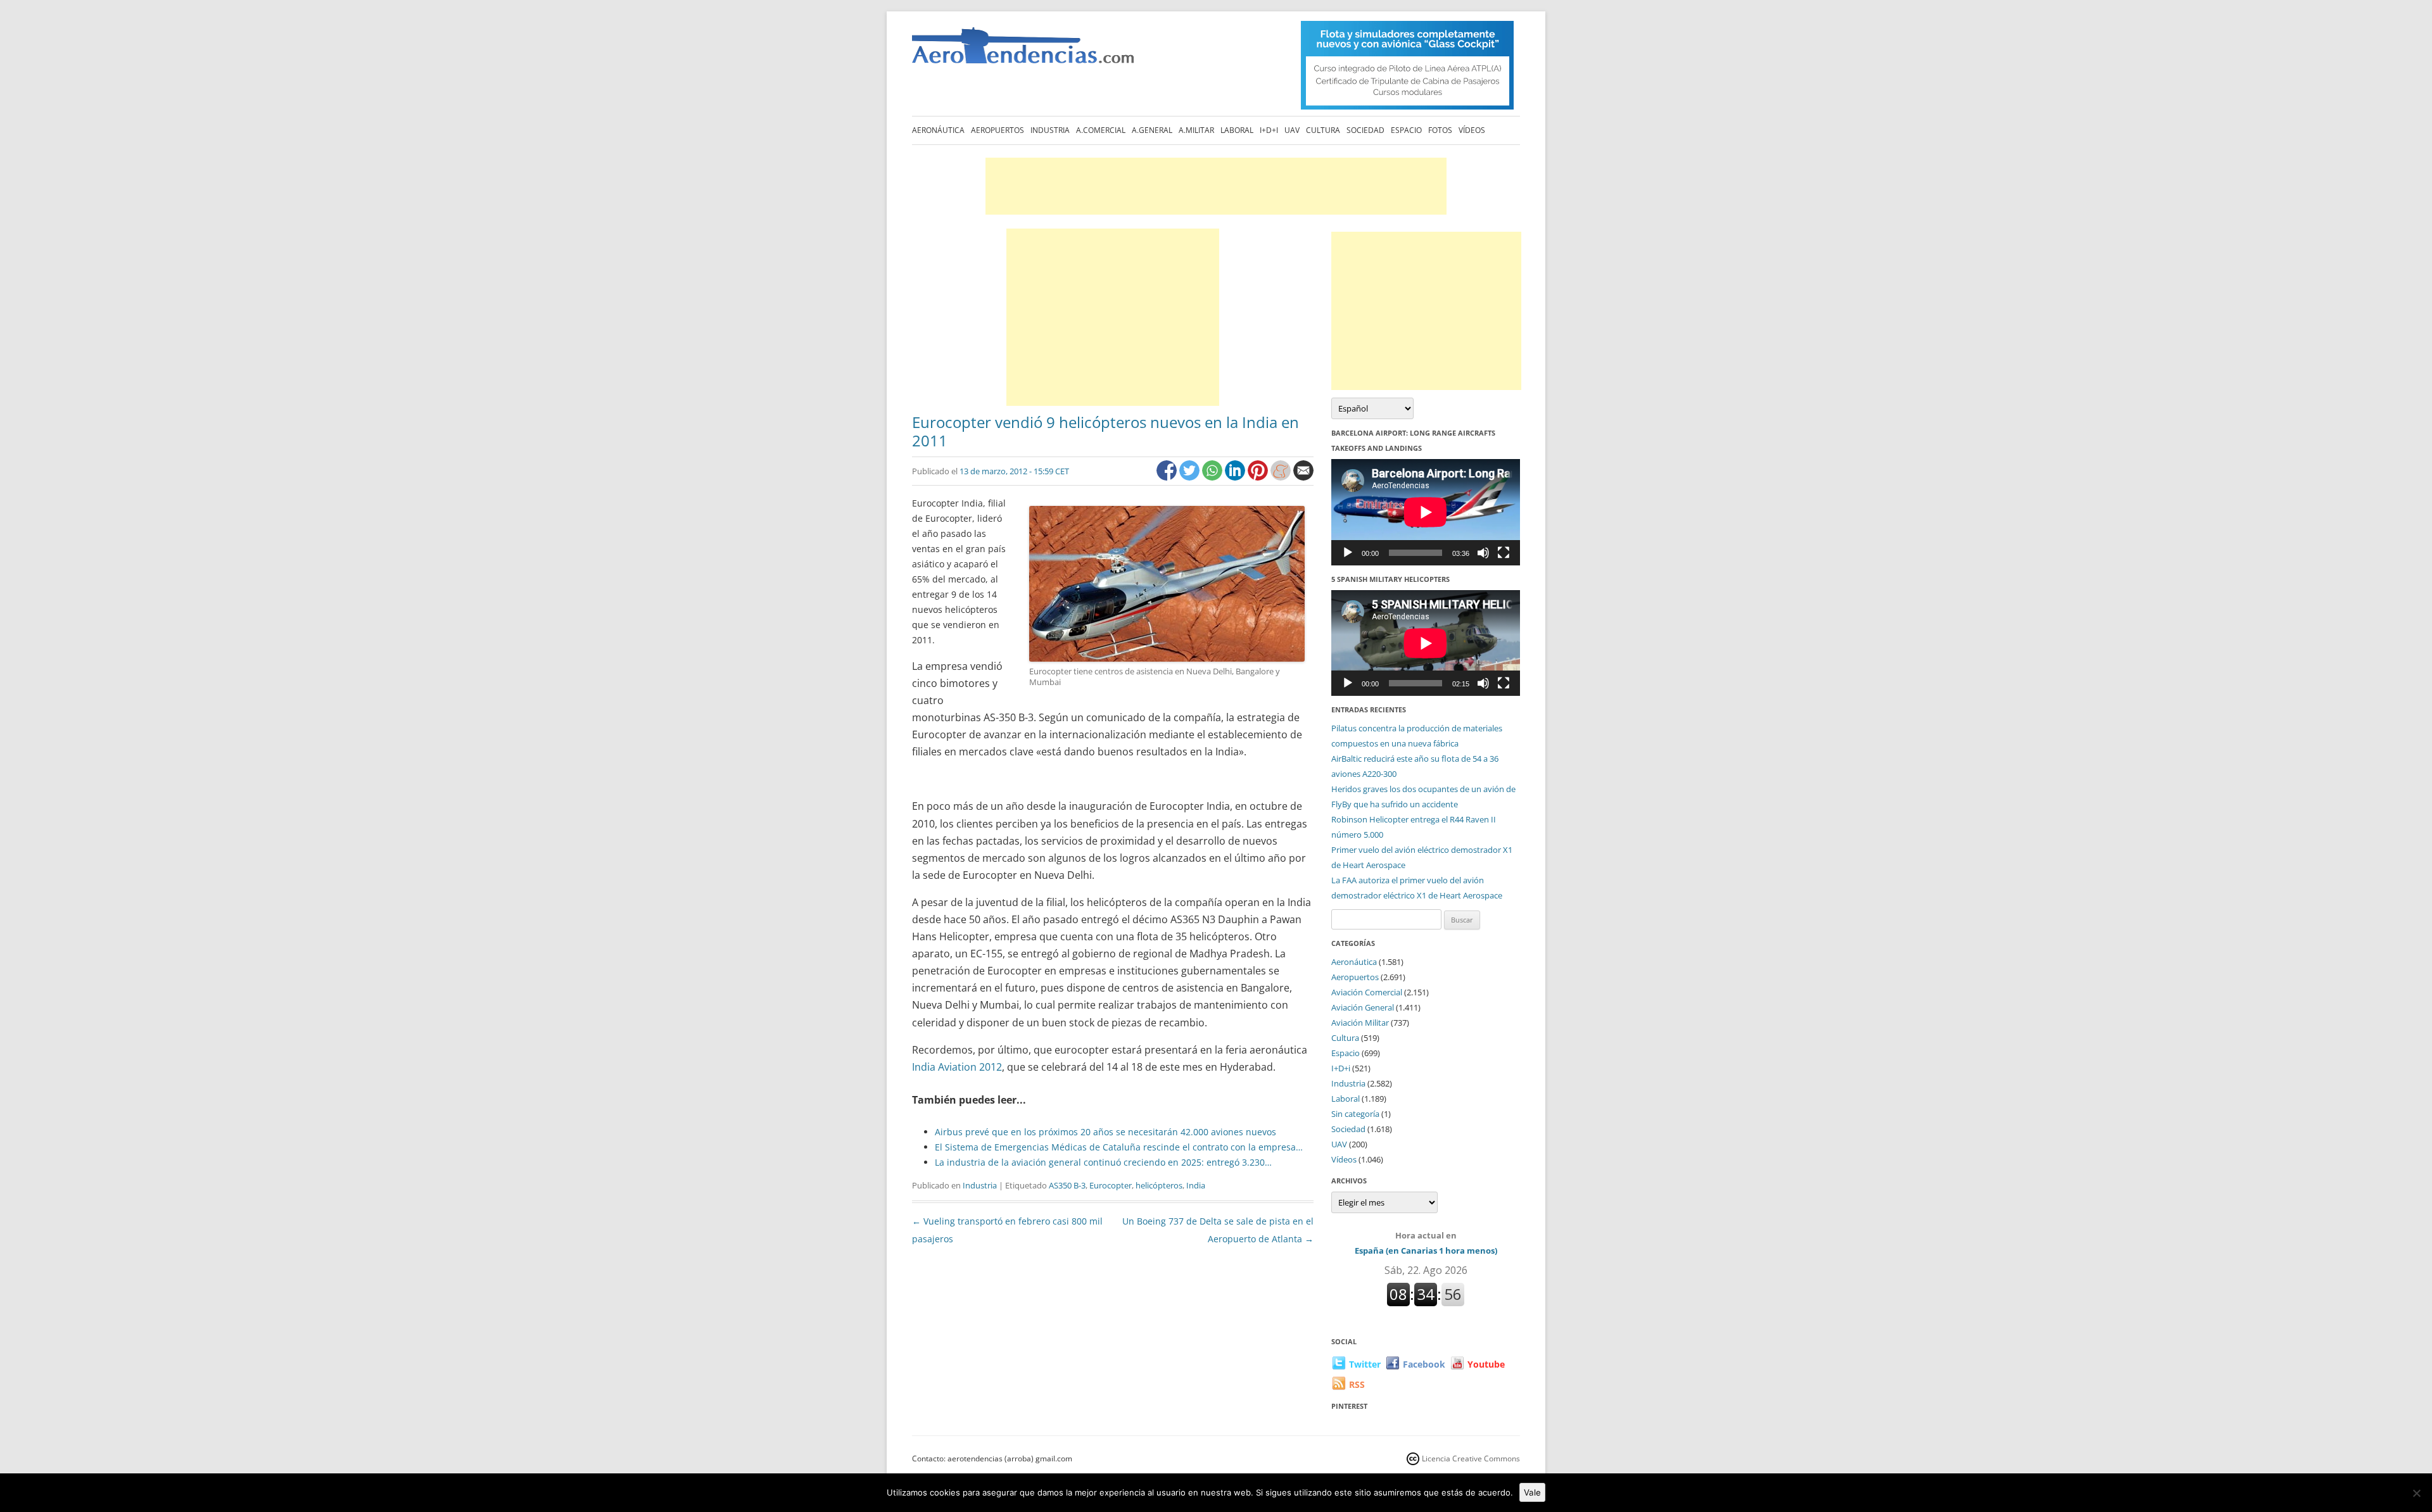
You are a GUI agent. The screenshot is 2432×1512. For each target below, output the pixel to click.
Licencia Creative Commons (1471, 1458)
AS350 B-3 (1067, 1185)
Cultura (1323, 130)
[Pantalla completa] (1504, 553)
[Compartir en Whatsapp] (1213, 477)
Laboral (1237, 130)
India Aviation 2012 (957, 1067)
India (1196, 1185)
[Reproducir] (1348, 553)
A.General (1152, 130)
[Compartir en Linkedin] (1236, 477)
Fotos (1440, 130)
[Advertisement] (1216, 186)
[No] (2416, 1493)
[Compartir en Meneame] (1282, 477)
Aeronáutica (938, 130)
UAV (1292, 130)
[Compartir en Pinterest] (1259, 477)
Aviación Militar (1360, 1023)
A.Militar (1196, 130)
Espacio (1406, 130)
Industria (1050, 130)
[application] (1426, 512)
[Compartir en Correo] (1303, 477)
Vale (1532, 1492)
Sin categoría (1355, 1114)
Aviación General (1363, 1007)
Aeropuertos (997, 130)
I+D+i (1269, 130)
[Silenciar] (1483, 553)
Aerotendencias (1023, 51)
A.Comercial (1101, 130)
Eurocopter (1111, 1185)
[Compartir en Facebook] (1168, 477)
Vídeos (1472, 130)
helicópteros (1159, 1185)
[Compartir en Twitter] (1191, 477)
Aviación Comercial (1367, 992)
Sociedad (1365, 130)
